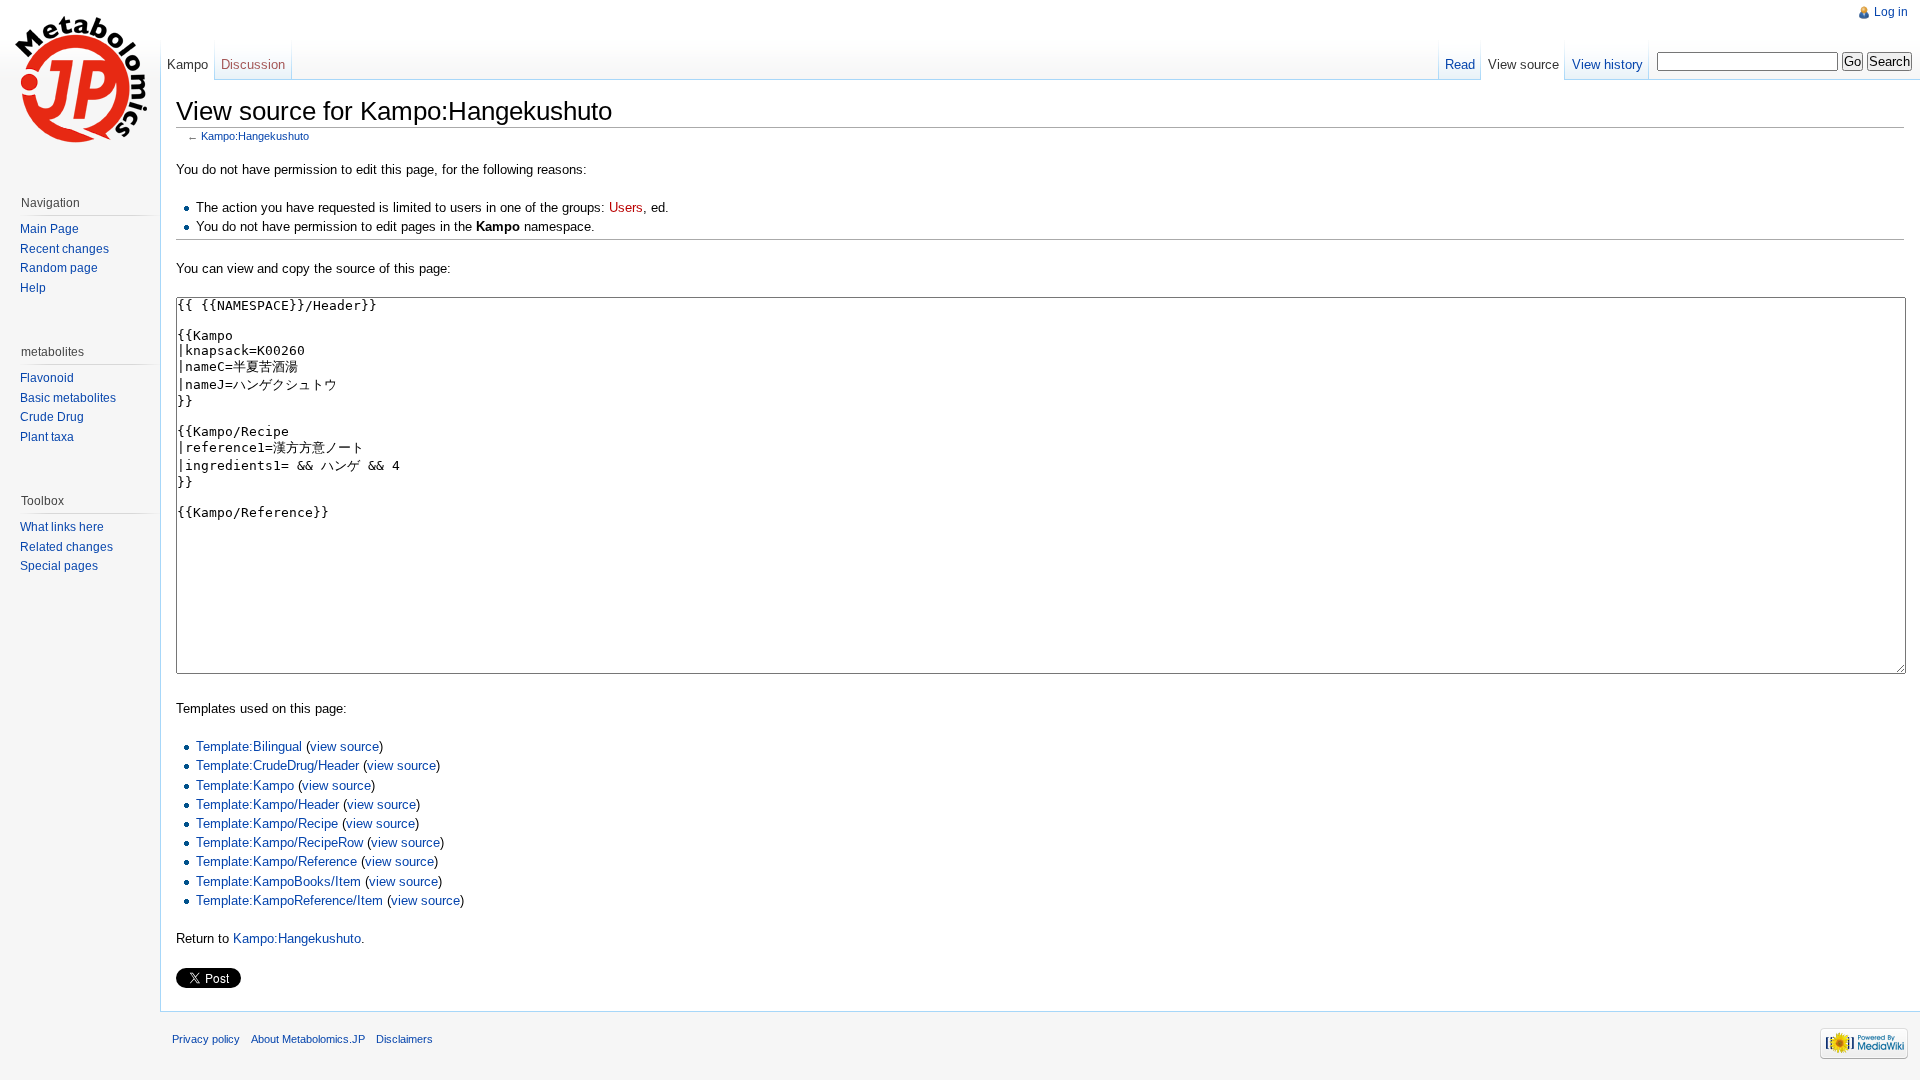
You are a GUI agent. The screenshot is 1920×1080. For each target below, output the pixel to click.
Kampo (187, 64)
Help (33, 288)
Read (1460, 64)
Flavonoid (47, 378)
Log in (1891, 12)
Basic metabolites (68, 398)
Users (626, 207)
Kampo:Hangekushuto (255, 136)
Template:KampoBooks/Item (278, 881)
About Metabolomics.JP (308, 1039)
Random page (59, 268)
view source (344, 746)
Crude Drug (52, 417)
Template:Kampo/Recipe (267, 823)
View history (1607, 64)
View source (1523, 64)
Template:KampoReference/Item (289, 900)
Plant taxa (47, 437)
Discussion (253, 64)
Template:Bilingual (249, 746)
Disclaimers (404, 1039)
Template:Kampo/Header (267, 804)
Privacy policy (206, 1039)
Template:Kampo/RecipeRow (279, 842)
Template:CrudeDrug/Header (277, 765)
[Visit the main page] (80, 80)
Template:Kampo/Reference (276, 861)
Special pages (59, 566)
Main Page (49, 229)
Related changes (66, 547)
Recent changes (64, 249)
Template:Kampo (245, 785)
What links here (62, 527)
